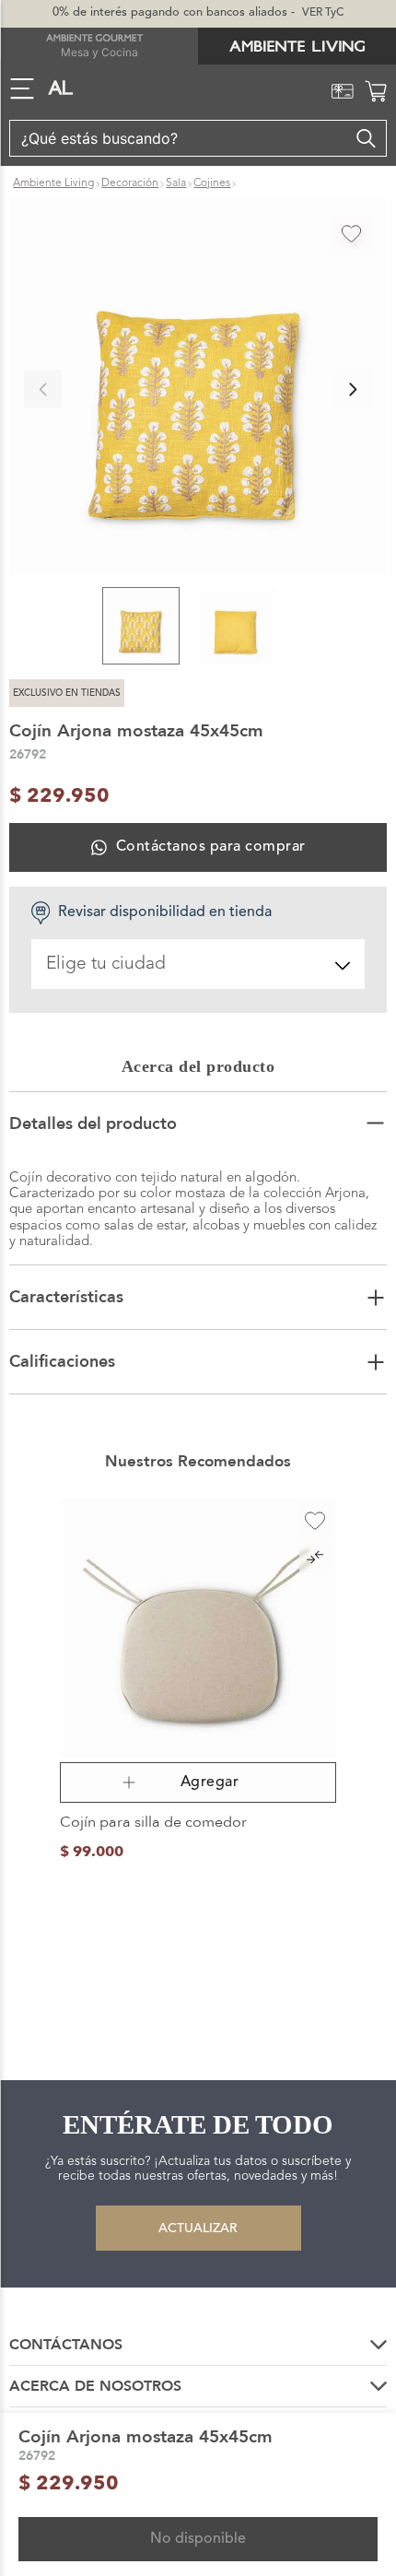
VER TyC (323, 13)
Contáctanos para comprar (210, 847)
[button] (198, 389)
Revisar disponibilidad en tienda (165, 912)
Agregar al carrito (198, 1782)
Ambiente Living (53, 183)
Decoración (130, 183)
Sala (176, 183)
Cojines (212, 183)
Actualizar (198, 2229)
